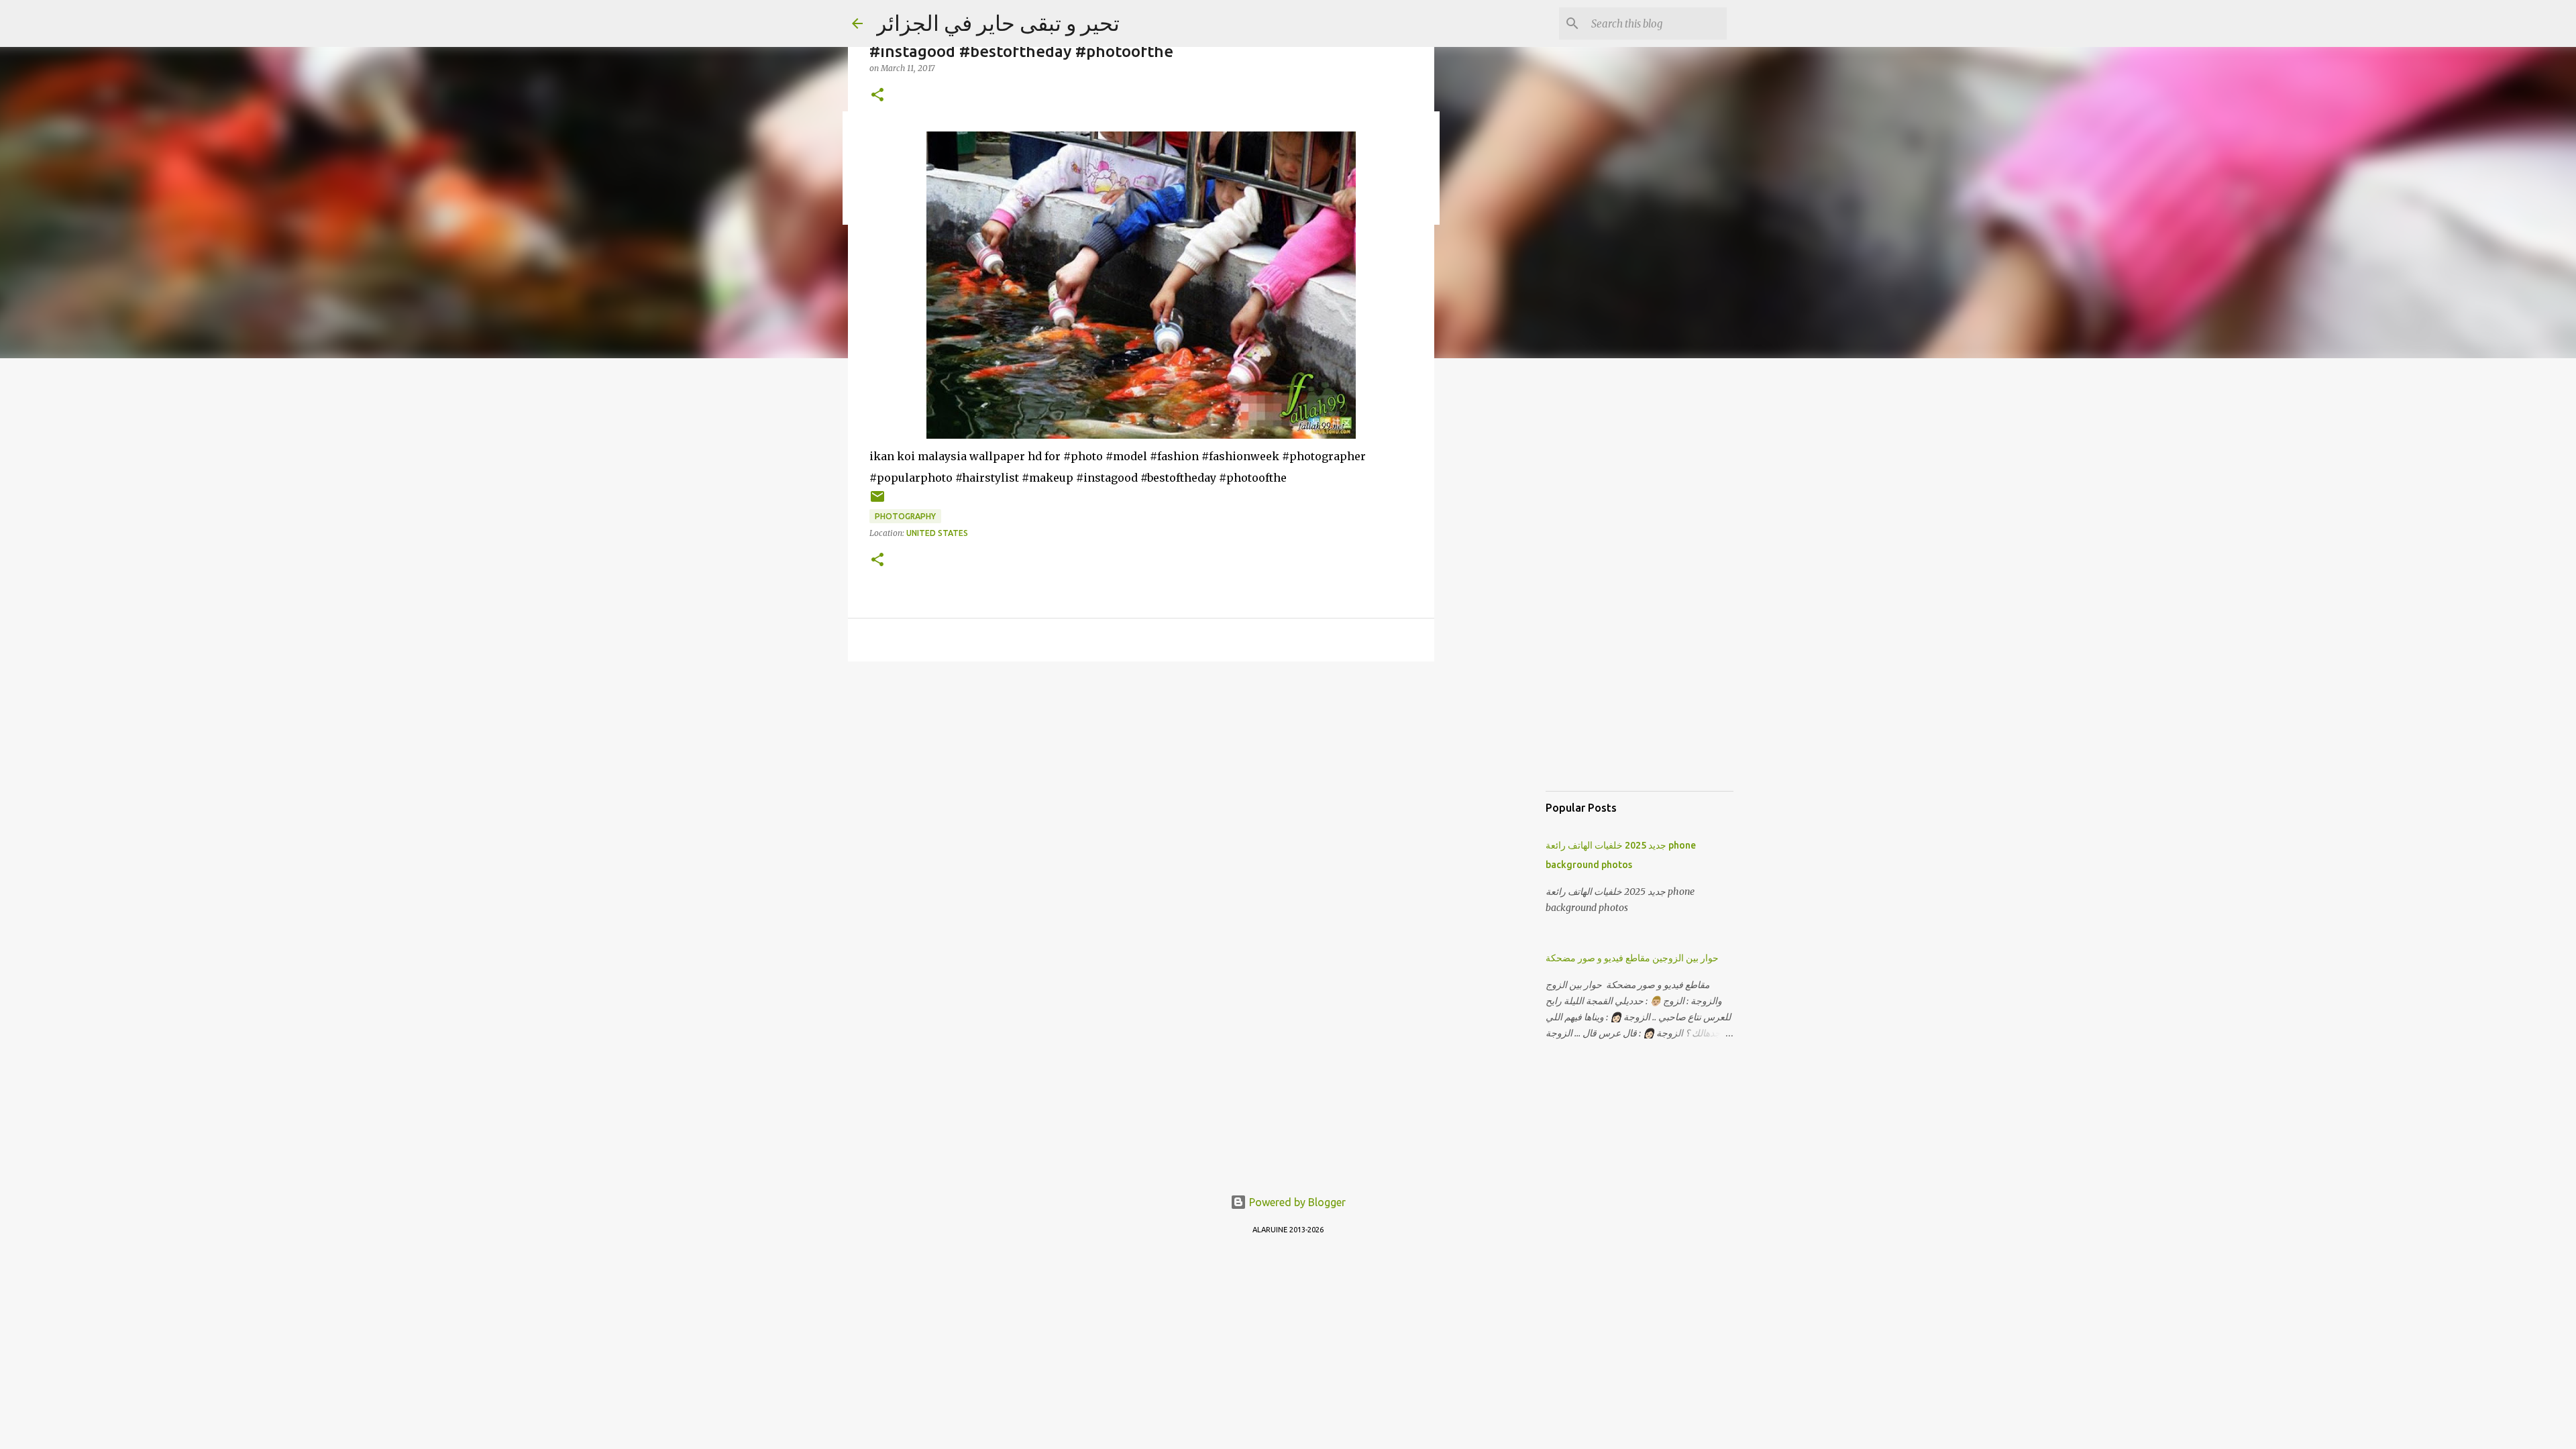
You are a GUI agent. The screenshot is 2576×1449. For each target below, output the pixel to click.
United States (937, 533)
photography (905, 516)
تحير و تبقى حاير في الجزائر (998, 23)
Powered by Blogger (1296, 1202)
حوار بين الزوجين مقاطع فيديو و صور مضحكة (1632, 958)
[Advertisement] (1503, 580)
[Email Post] (877, 501)
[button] (877, 96)
